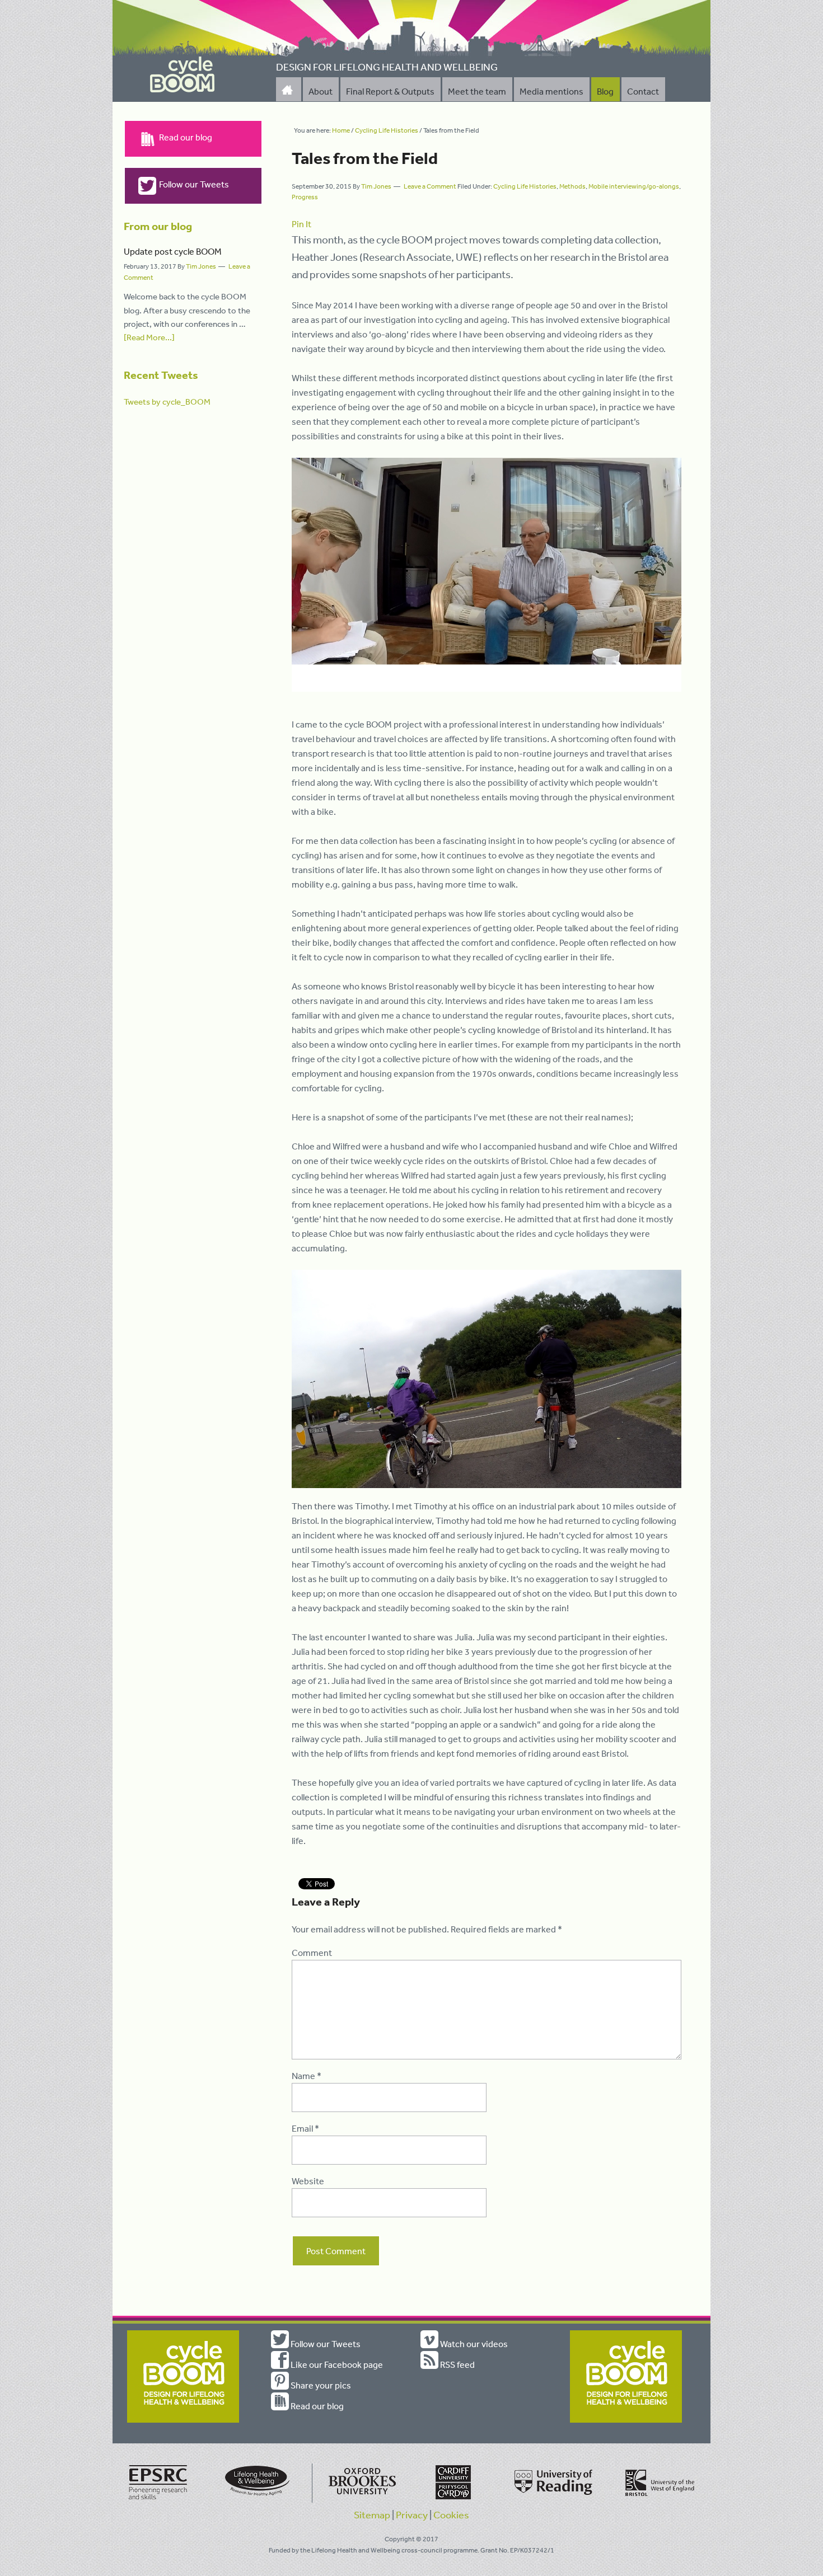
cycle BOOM (183, 75)
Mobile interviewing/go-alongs (634, 186)
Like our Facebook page (336, 2364)
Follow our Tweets (194, 184)
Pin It (301, 224)
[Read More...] (149, 337)
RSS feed (457, 2364)
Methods (572, 186)
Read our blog (186, 137)
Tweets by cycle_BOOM (167, 402)
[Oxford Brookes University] (360, 2500)
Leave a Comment (430, 186)
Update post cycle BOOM (173, 251)
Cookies (451, 2514)
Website (308, 2181)
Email (305, 2128)
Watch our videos (473, 2344)
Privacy (412, 2514)
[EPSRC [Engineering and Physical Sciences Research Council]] (158, 2500)
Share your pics (320, 2385)
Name (307, 2076)
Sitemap (372, 2514)
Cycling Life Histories (525, 186)
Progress (305, 197)
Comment (312, 1953)
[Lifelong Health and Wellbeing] (259, 2500)
